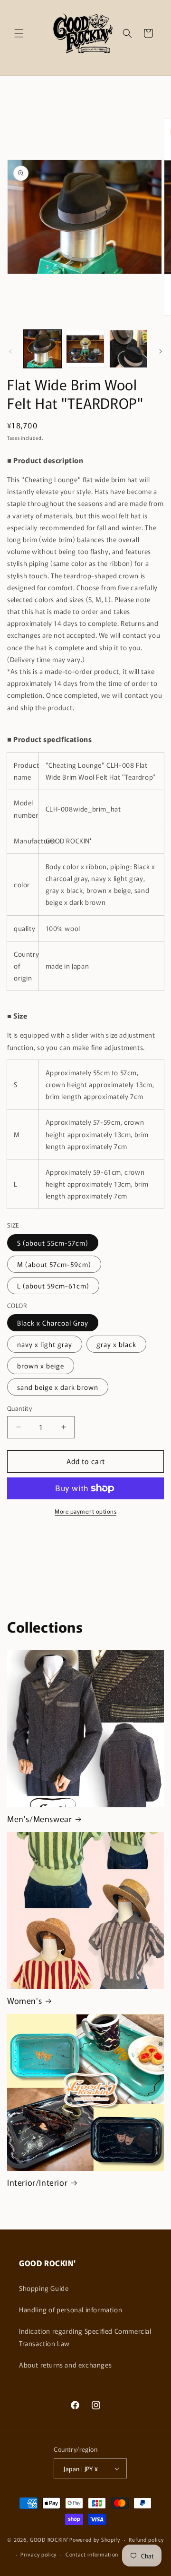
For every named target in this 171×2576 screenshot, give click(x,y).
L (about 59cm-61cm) (53, 1286)
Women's (24, 2001)
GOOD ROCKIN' (49, 2539)
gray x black (116, 1344)
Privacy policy (38, 2554)
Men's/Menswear (39, 1819)
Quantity (19, 1408)
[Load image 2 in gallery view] (85, 349)
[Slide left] (10, 351)
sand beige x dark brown (58, 1387)
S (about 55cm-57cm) (53, 1243)
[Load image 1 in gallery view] (42, 349)
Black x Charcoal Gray (53, 1323)
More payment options (85, 1511)
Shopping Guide (44, 2288)
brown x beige (41, 1366)
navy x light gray (45, 1344)
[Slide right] (161, 351)
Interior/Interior (37, 2182)
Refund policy (146, 2539)
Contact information (92, 2554)
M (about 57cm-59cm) (54, 1264)
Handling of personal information (71, 2309)
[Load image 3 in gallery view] (128, 349)
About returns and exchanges (65, 2365)
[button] (19, 33)
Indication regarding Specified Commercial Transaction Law (85, 2337)
